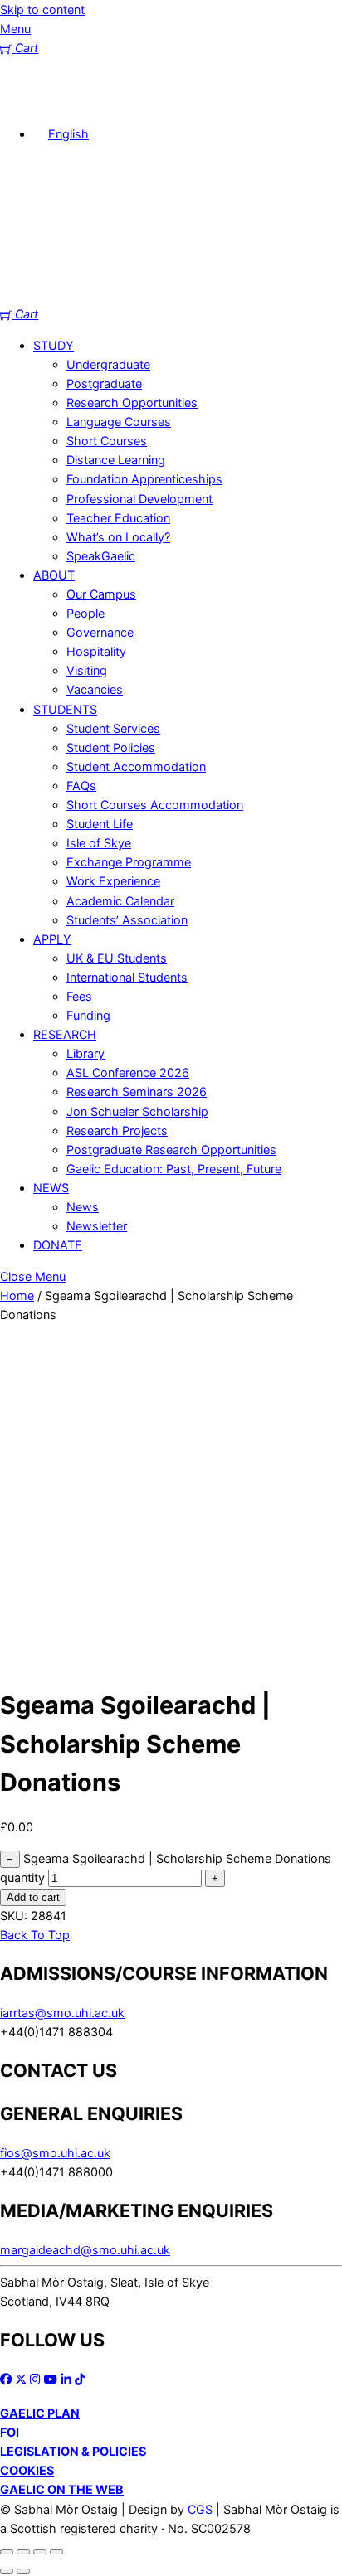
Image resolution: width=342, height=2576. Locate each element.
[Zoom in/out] (7, 2552)
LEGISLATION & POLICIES (73, 2451)
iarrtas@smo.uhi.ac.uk (62, 2013)
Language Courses (119, 422)
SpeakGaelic (101, 556)
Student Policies (111, 747)
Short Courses (107, 441)
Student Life (100, 824)
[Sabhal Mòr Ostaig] (171, 295)
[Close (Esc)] (56, 2552)
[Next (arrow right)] (23, 2571)
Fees (79, 996)
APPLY (52, 939)
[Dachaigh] (25, 102)
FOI (10, 2432)
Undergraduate (108, 364)
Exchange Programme (129, 862)
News (83, 1207)
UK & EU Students (117, 958)
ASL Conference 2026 (128, 1072)
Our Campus (101, 594)
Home (17, 1295)
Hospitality (96, 651)
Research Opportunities (132, 403)
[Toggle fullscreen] (23, 2552)
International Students (127, 977)
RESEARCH (65, 1034)
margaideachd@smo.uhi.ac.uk (85, 2250)
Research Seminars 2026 (137, 1092)
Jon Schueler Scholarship (137, 1111)
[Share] (40, 2552)
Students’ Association (127, 920)
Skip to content (42, 10)
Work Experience (113, 881)
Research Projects (117, 1130)
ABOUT (54, 575)
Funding (88, 1015)
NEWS (51, 1188)
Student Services (113, 728)
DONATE (58, 1245)
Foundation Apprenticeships (144, 479)
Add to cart (33, 1897)
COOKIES (27, 2470)
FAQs (81, 786)
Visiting (87, 670)
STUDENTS (65, 709)
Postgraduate (104, 383)
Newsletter (97, 1226)
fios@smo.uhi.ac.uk (55, 2153)
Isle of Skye (99, 843)
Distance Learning (116, 460)
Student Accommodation (136, 766)
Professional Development (139, 499)
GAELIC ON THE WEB (62, 2489)
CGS (200, 2509)
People (85, 613)
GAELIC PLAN (40, 2413)
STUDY (54, 345)
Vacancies (95, 689)
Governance (100, 632)
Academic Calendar (120, 901)
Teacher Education (118, 518)
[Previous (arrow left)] (7, 2571)
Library (85, 1053)
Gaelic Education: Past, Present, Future (174, 1169)
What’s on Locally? (118, 537)
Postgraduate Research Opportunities (171, 1150)
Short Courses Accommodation (155, 805)
